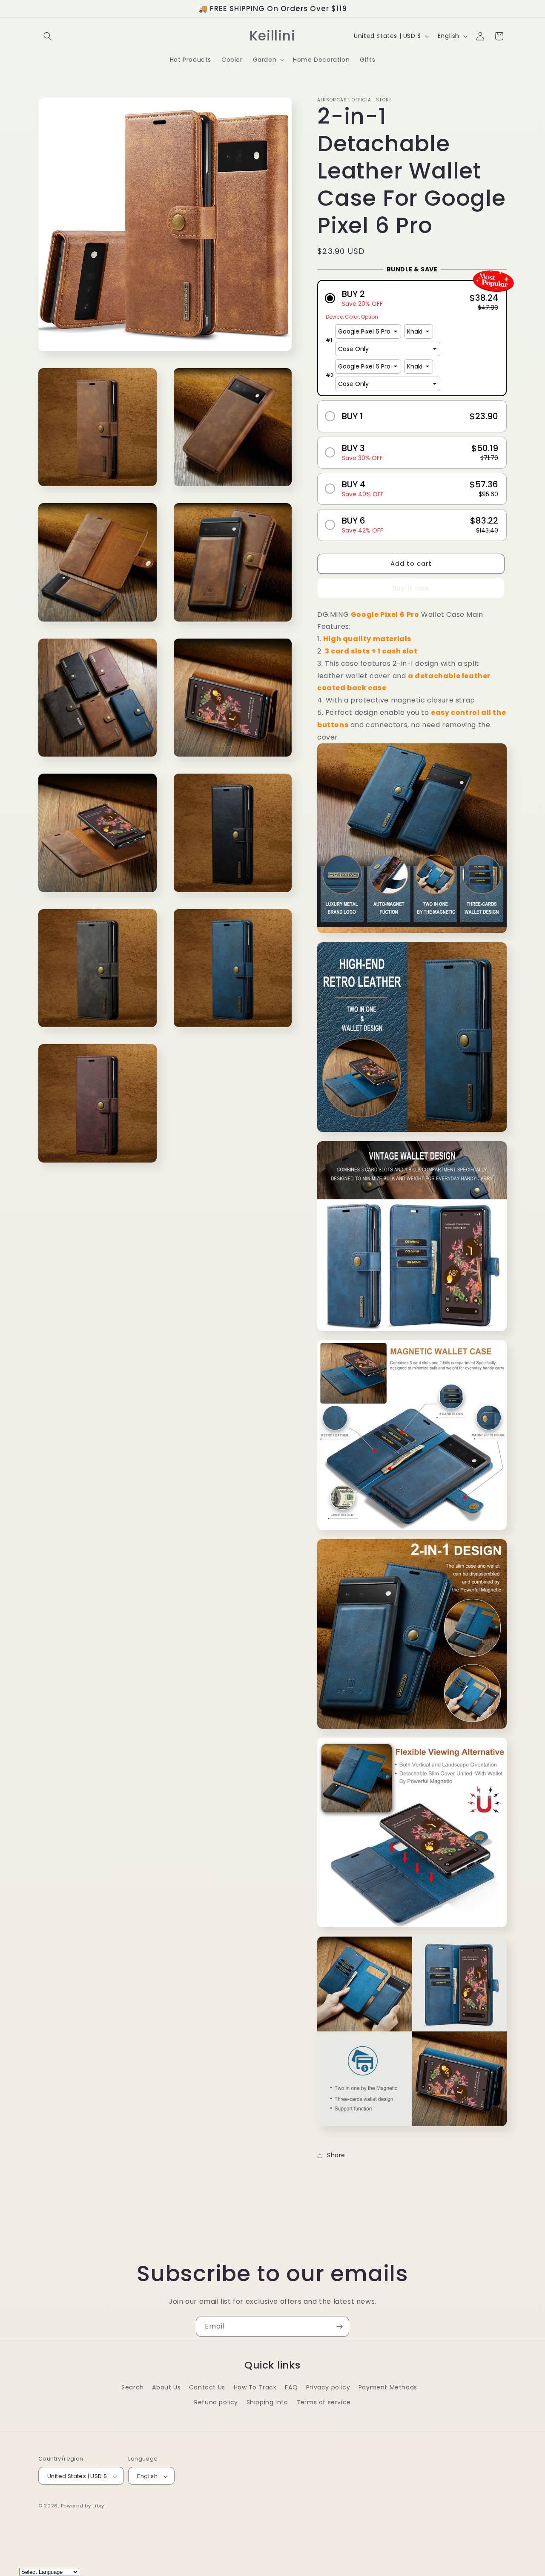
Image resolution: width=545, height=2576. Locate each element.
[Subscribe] (339, 2327)
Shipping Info (267, 2402)
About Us (166, 2387)
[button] (48, 36)
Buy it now (411, 588)
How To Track (255, 2387)
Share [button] (336, 2155)
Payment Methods (388, 2387)
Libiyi (99, 2506)
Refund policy (216, 2402)
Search (133, 2387)
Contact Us (207, 2387)
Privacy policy (328, 2387)
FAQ (291, 2387)
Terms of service (324, 2402)
